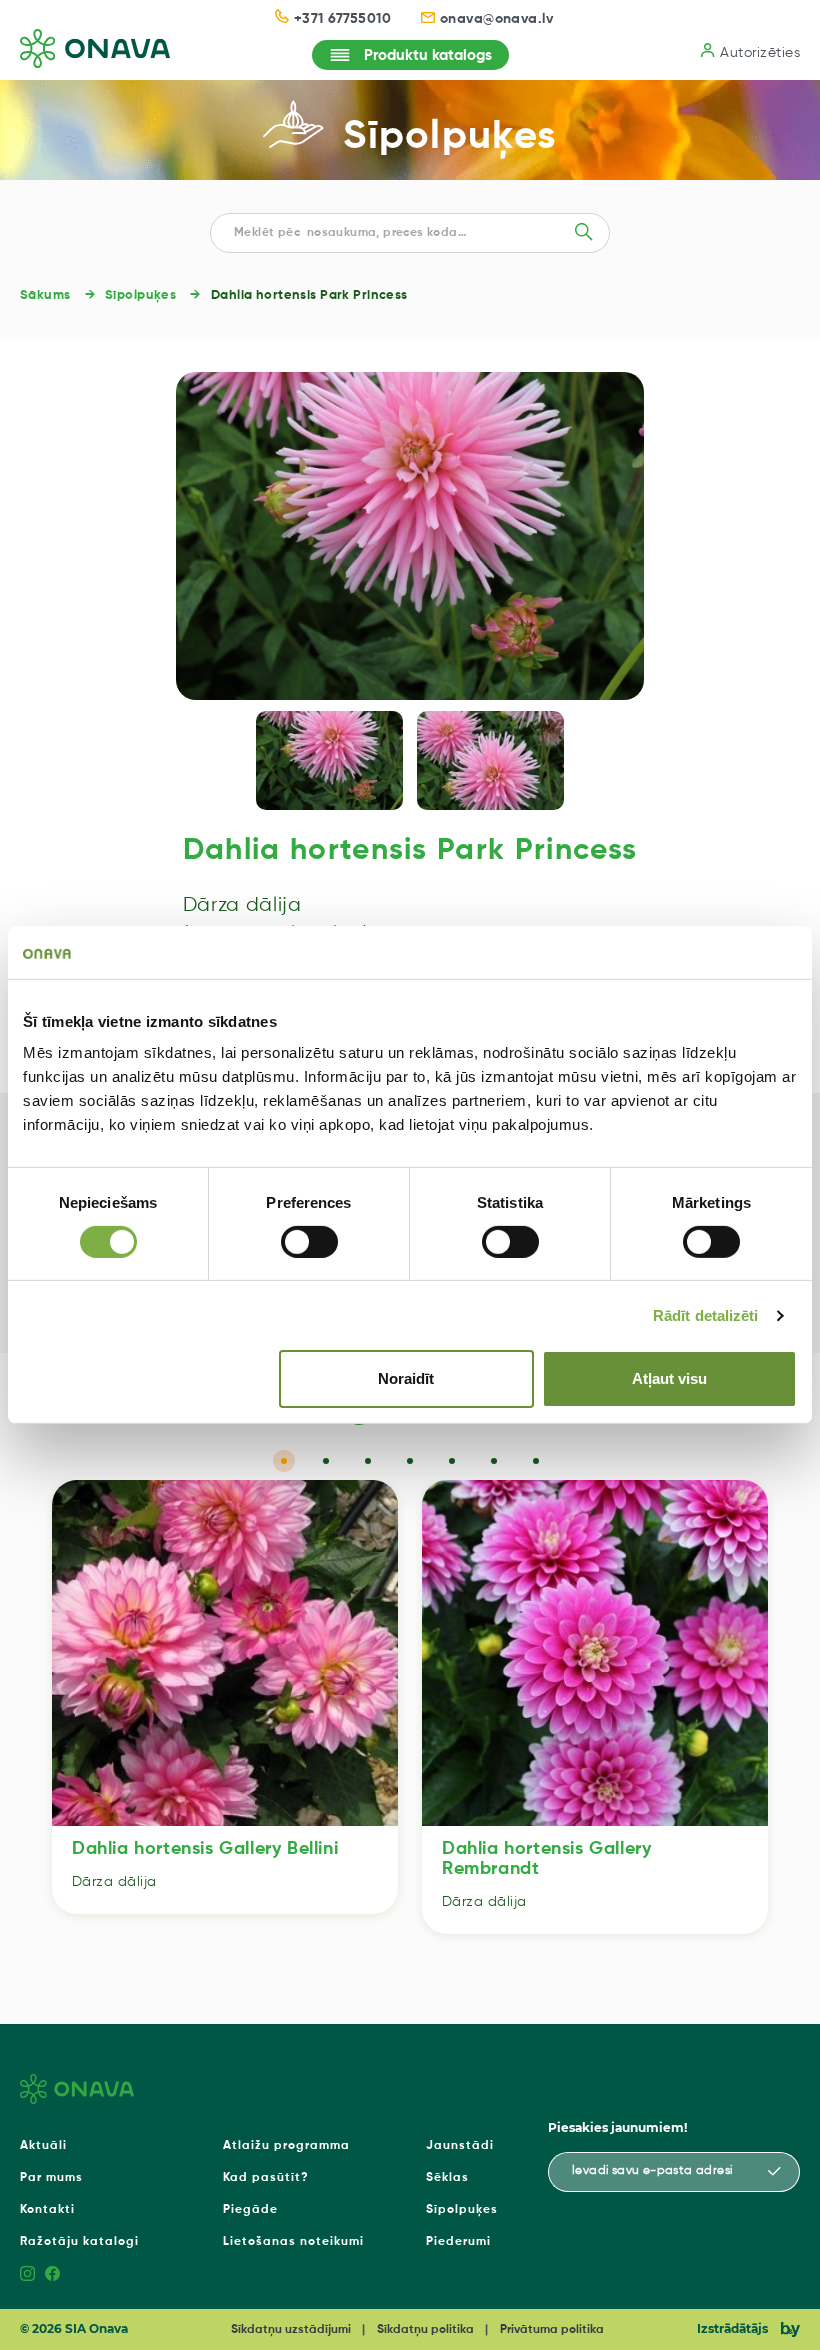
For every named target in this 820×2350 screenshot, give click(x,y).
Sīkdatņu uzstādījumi (291, 2330)
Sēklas (447, 2178)
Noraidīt (406, 1378)
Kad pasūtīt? (266, 2178)
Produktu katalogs (428, 55)
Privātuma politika (552, 2330)
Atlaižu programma (286, 2146)
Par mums (51, 2178)
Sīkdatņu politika (425, 2330)
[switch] (309, 1242)
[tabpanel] (225, 1697)
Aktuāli (43, 2146)
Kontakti (47, 2210)
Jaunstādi (460, 2146)
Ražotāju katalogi (79, 2242)
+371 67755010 (342, 19)
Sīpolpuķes (450, 137)
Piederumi (458, 2242)
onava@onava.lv (497, 19)
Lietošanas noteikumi (293, 2242)
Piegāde (250, 2210)
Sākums (45, 295)
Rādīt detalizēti (706, 1315)
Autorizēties (760, 53)
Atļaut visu (669, 1378)
